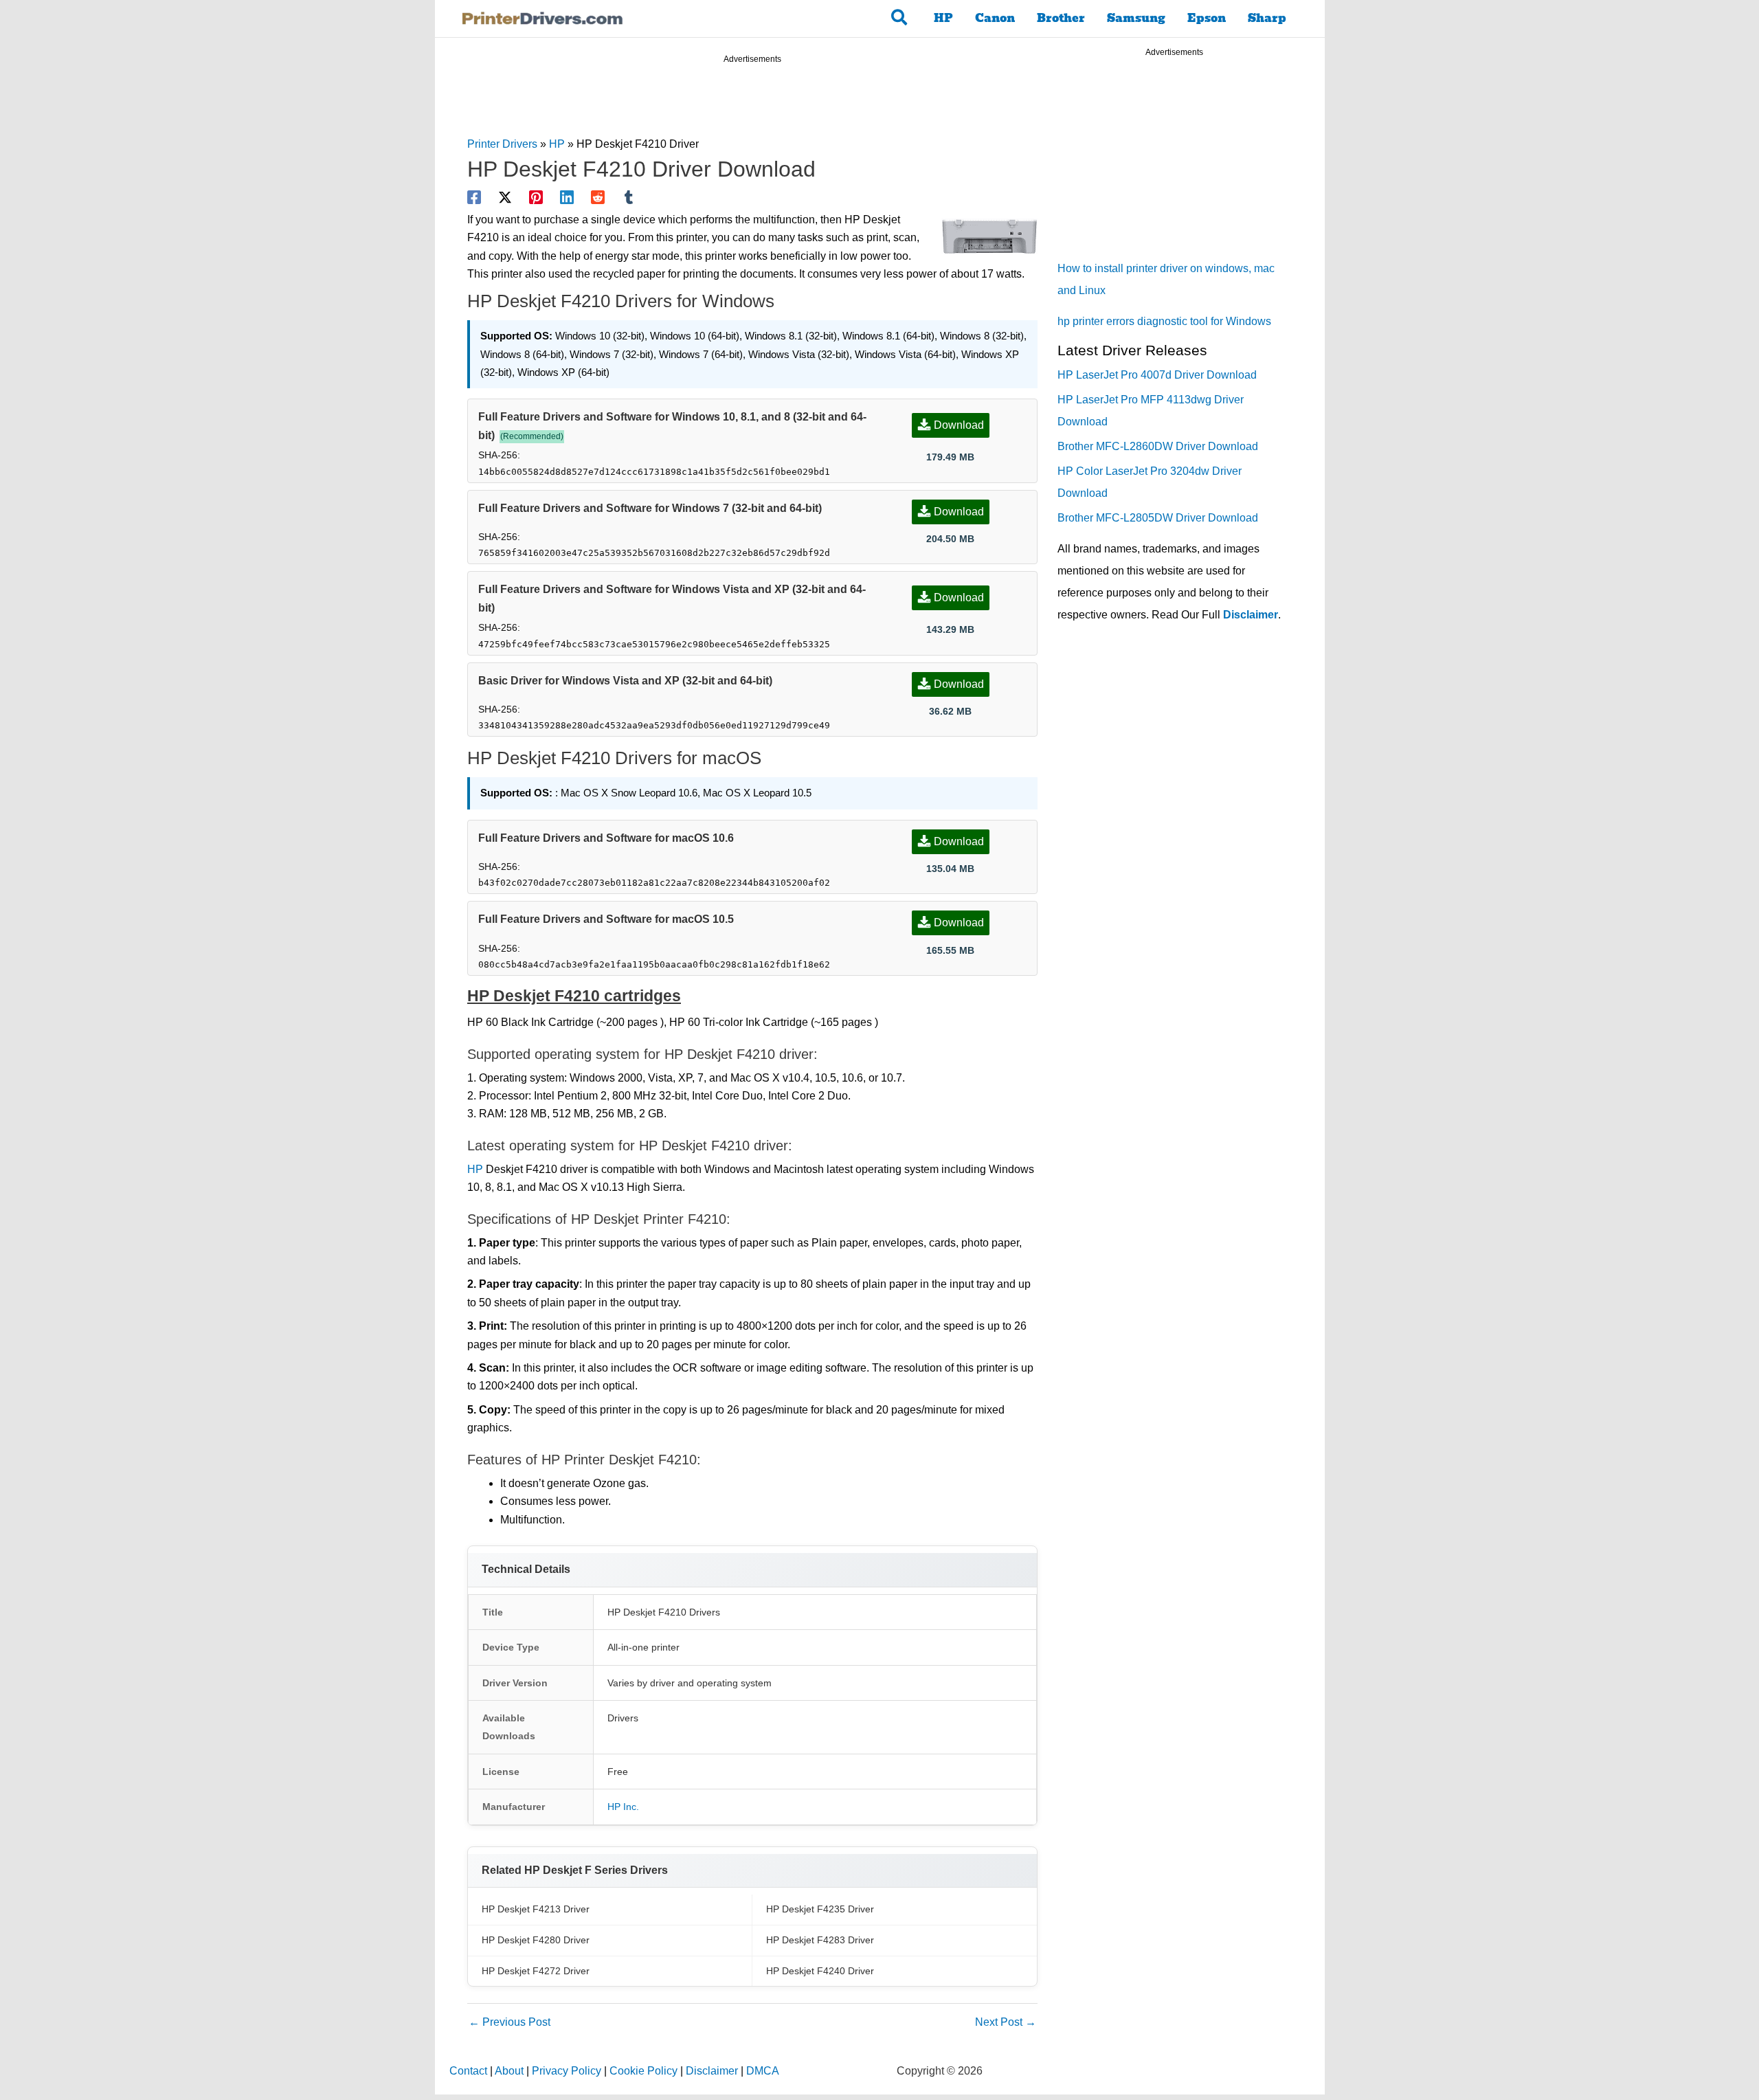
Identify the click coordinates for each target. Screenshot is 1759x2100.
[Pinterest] (536, 197)
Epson (1207, 18)
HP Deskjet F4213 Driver (536, 1909)
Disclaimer (1251, 615)
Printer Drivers (502, 144)
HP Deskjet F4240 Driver (820, 1971)
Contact (468, 2071)
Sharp (1267, 18)
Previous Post (509, 2022)
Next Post (1006, 2022)
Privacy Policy (567, 2071)
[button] (900, 19)
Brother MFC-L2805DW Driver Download (1158, 518)
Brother (1061, 18)
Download (959, 425)
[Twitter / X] (505, 197)
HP (943, 18)
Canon (995, 18)
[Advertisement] (752, 102)
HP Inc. (623, 1807)
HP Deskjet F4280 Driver (536, 1940)
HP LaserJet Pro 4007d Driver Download (1157, 375)
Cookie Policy (643, 2071)
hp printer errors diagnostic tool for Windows (1164, 321)
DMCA (763, 2071)
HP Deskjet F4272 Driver (536, 1971)
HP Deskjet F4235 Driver (820, 1909)
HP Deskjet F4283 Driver (820, 1940)
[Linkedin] (567, 197)
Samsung (1136, 18)
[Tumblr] (629, 197)
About (509, 2071)
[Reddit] (598, 197)
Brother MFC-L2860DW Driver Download (1158, 446)
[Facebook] (474, 197)
